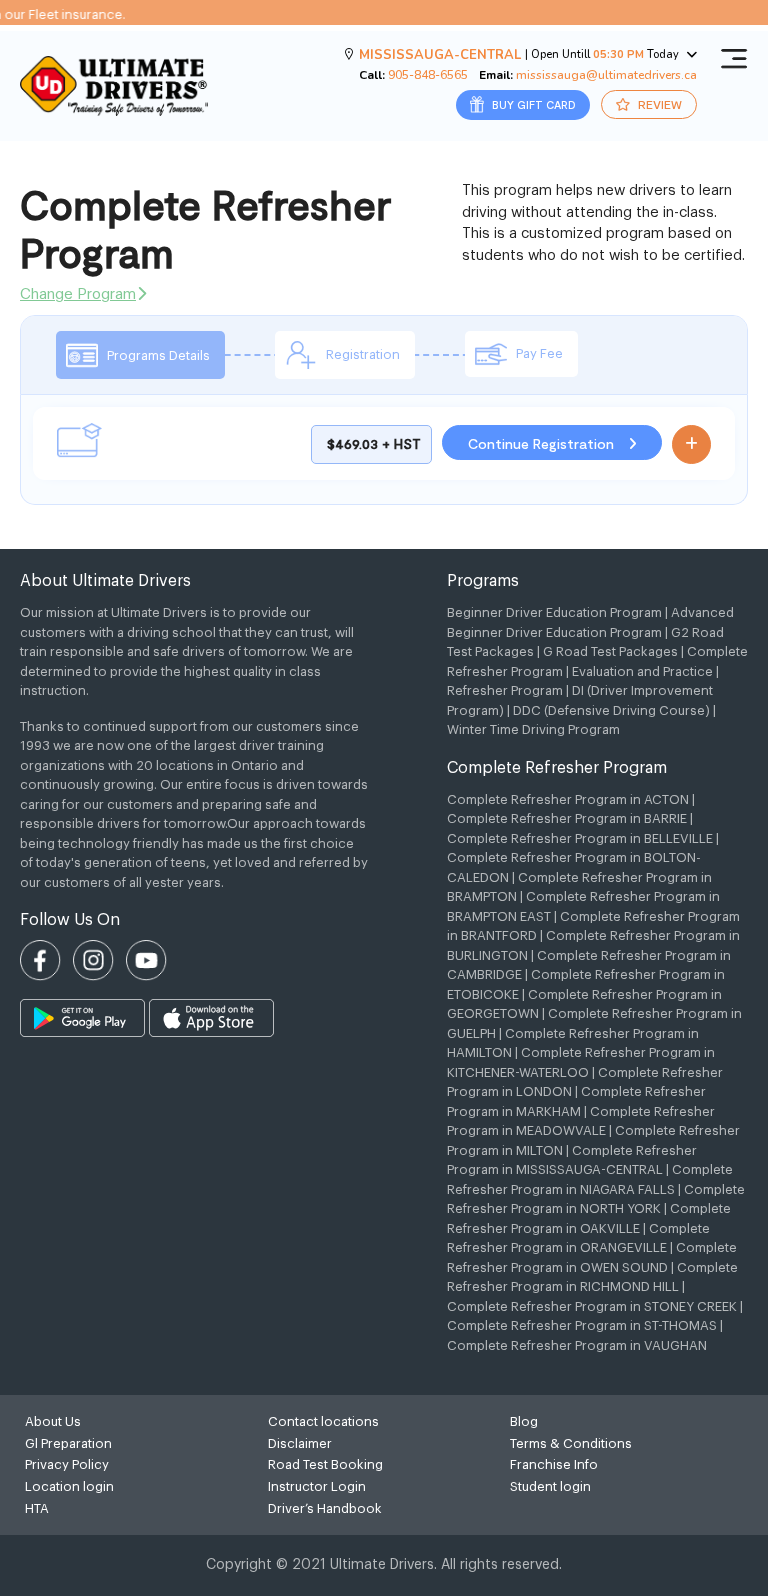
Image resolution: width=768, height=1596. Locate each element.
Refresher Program (505, 690)
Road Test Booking (325, 1464)
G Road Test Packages (610, 651)
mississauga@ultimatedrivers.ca (606, 75)
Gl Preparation (68, 1443)
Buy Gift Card (532, 104)
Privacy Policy (67, 1464)
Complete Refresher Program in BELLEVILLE (580, 838)
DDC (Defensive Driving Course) (611, 710)
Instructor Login (317, 1486)
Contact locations (323, 1421)
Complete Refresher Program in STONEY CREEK (592, 1306)
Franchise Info (554, 1464)
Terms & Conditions (571, 1443)
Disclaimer (300, 1443)
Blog (524, 1421)
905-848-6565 (428, 75)
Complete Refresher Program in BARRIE (567, 818)
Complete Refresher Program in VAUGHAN (577, 1345)
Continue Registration (543, 443)
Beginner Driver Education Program (554, 612)
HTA (37, 1508)
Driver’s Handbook (325, 1508)
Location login (69, 1486)
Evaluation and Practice (642, 671)
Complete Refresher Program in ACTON (568, 799)
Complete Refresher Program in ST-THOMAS (582, 1325)
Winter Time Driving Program (533, 729)
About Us (53, 1421)
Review (658, 104)
